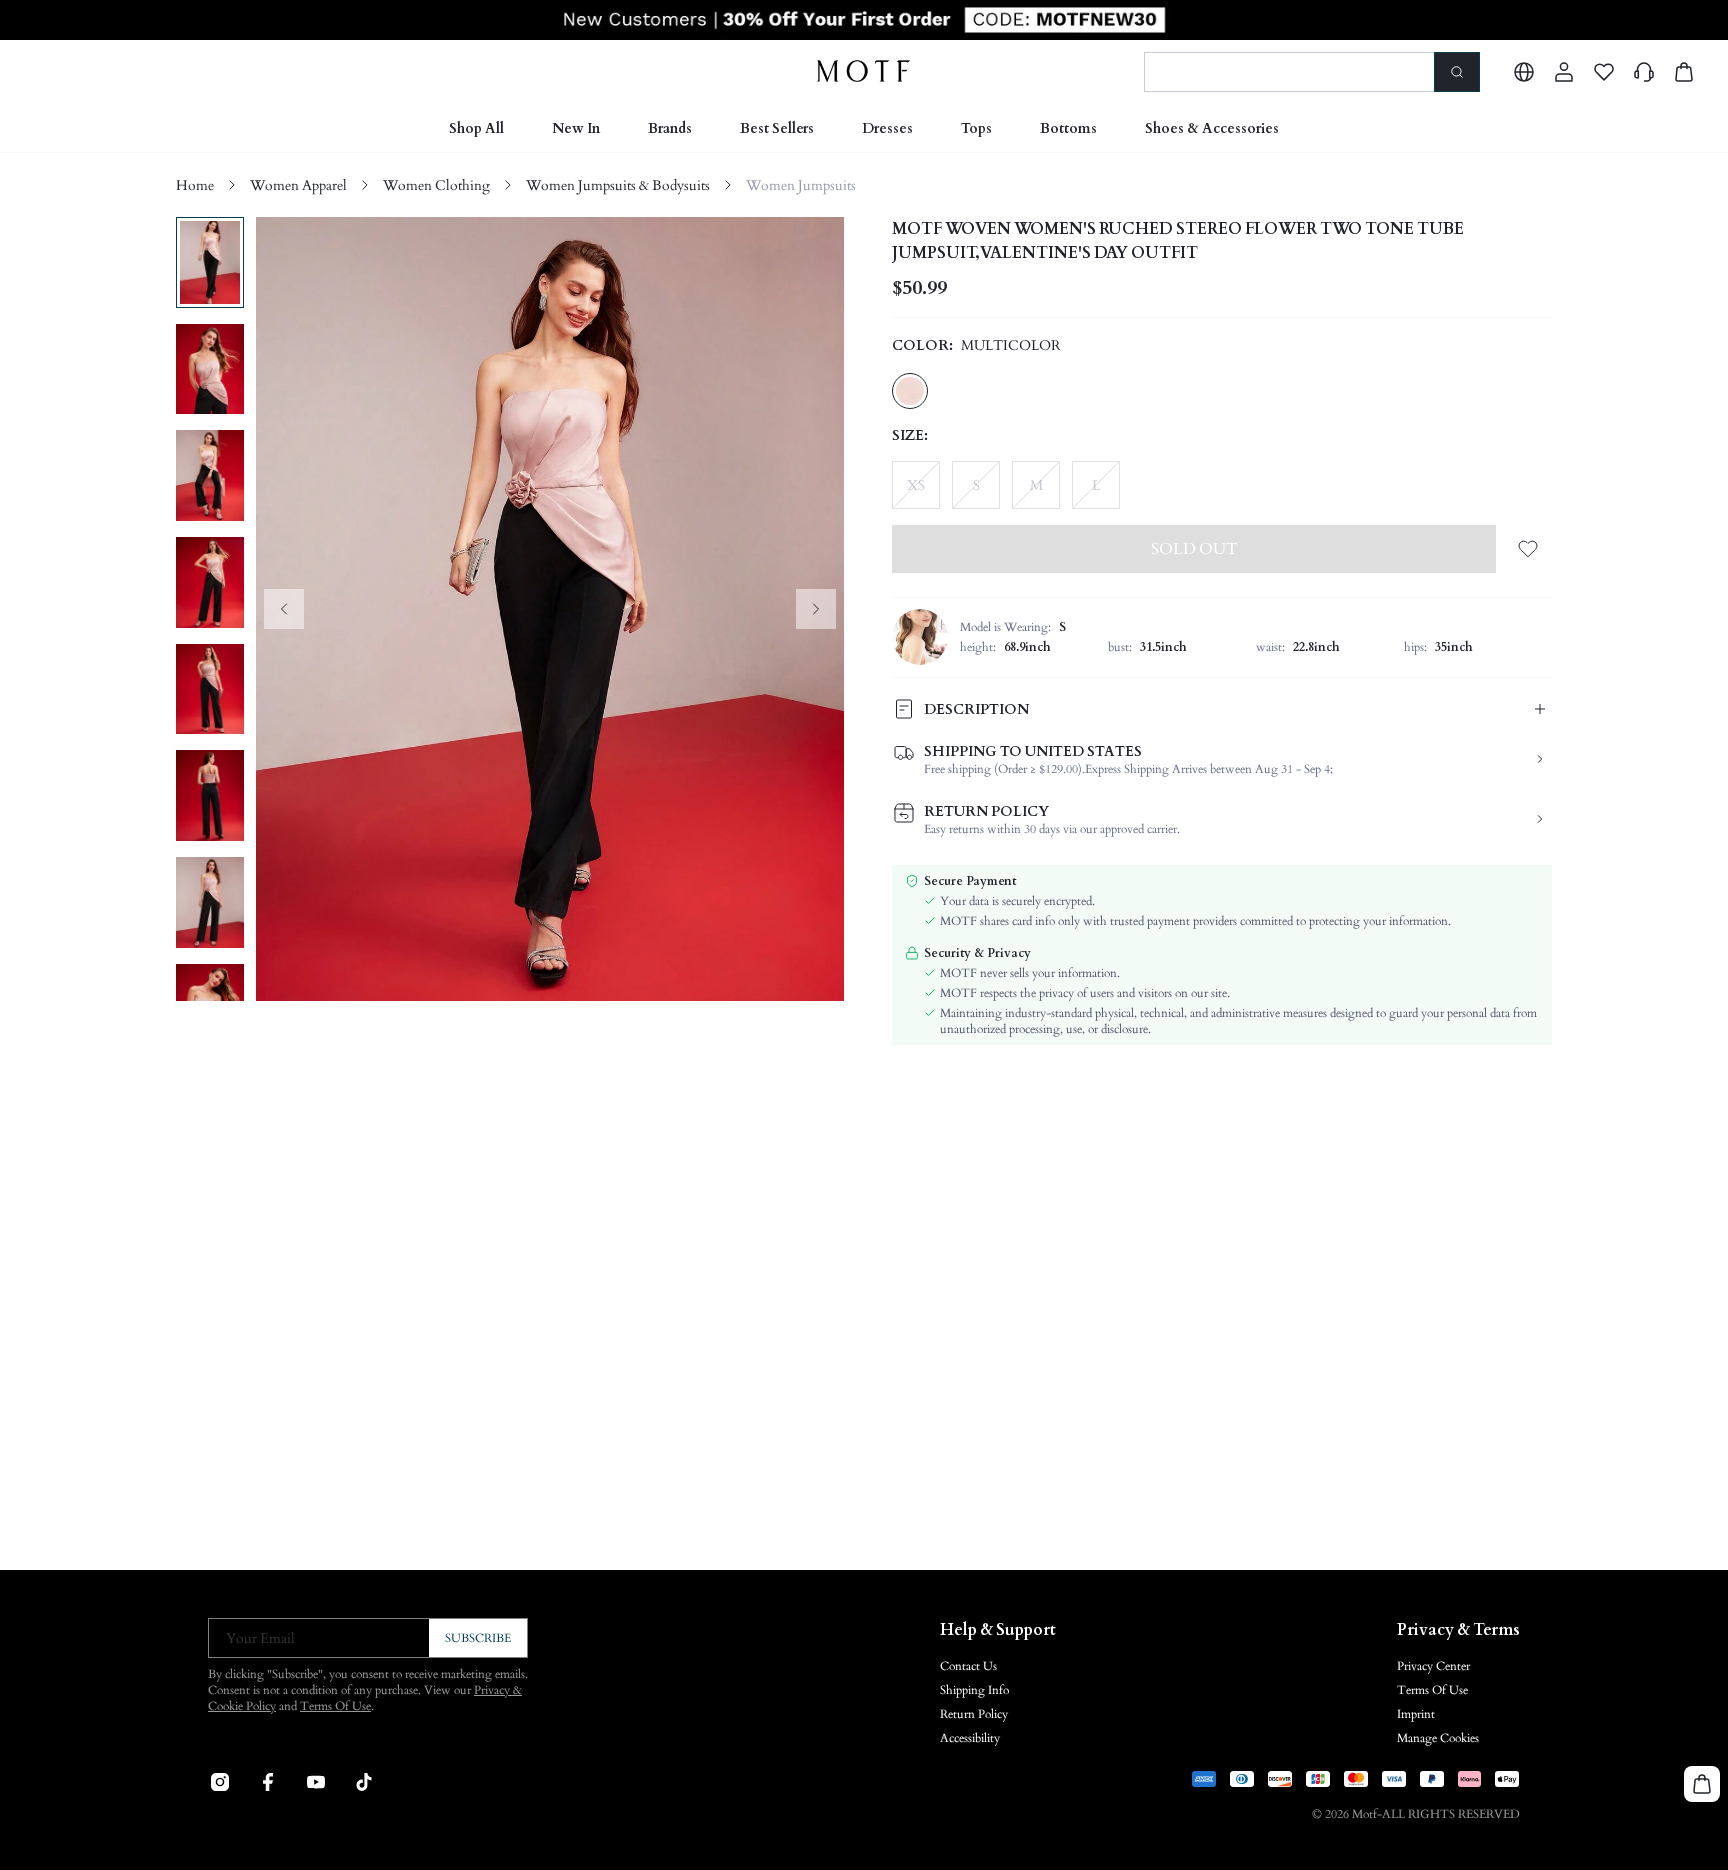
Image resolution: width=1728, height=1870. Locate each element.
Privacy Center (1433, 1666)
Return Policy (974, 1714)
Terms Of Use (335, 1706)
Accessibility (970, 1738)
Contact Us (968, 1666)
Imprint (1416, 1714)
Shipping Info (974, 1690)
